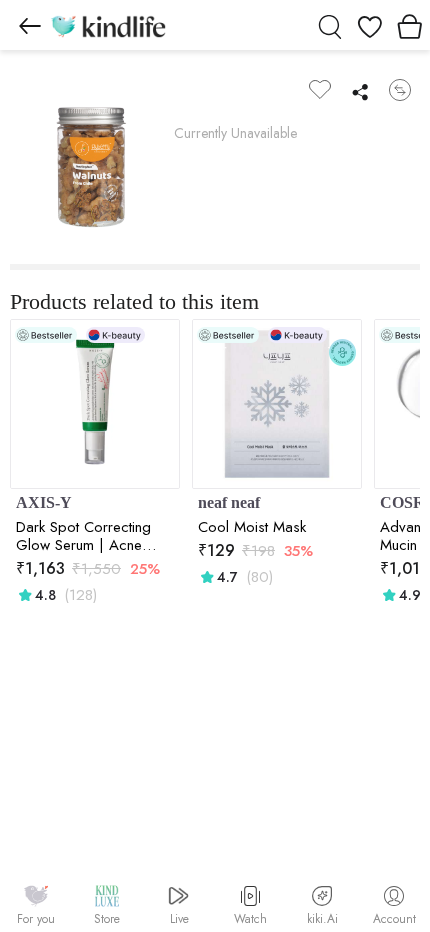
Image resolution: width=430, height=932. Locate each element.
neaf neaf (229, 502)
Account (394, 919)
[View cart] (410, 25)
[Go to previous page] (30, 25)
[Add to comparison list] (400, 90)
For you (36, 919)
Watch (250, 919)
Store (107, 919)
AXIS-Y (44, 502)
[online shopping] (108, 25)
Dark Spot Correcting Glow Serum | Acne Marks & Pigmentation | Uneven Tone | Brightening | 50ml (89, 536)
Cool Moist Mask (252, 527)
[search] (330, 25)
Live (179, 919)
